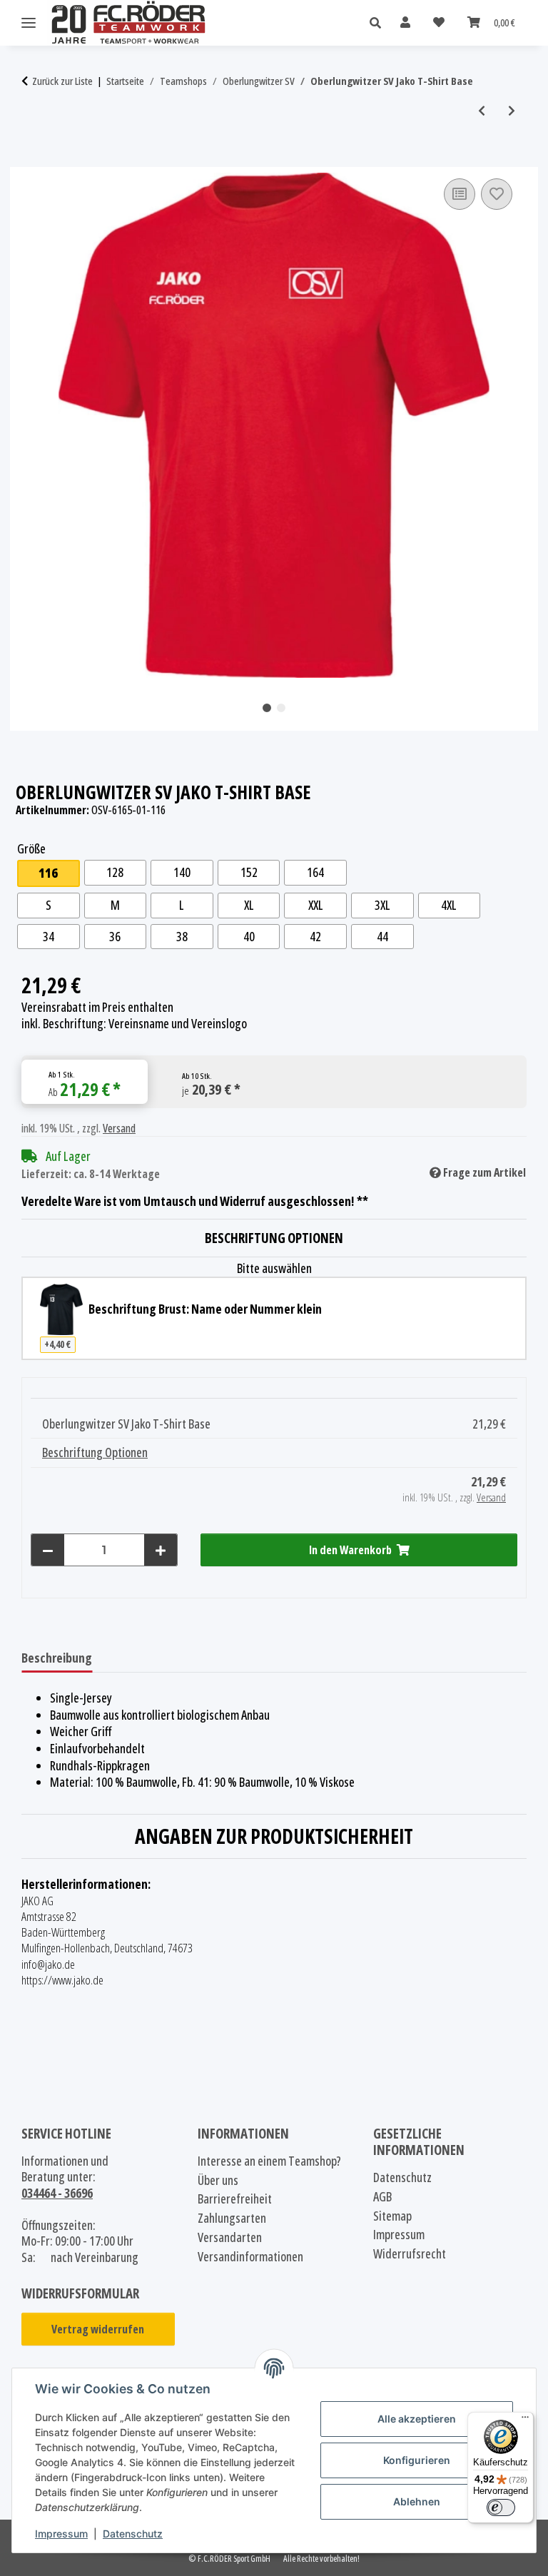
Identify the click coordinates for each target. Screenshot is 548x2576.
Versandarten (230, 2237)
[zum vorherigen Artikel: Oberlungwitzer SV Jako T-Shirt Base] (482, 111)
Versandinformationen (250, 2257)
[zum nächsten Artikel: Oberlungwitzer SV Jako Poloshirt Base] (512, 111)
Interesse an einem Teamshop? (269, 2161)
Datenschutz (133, 2534)
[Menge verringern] (48, 1550)
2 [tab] (281, 708)
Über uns (218, 2180)
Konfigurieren (417, 2460)
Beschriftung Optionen (95, 1452)
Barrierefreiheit (235, 2199)
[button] (379, 23)
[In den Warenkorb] (33, 159)
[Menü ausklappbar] (29, 23)
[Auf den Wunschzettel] (497, 194)
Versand (119, 1128)
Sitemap (392, 2216)
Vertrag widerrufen (98, 2329)
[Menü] (525, 2420)
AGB (382, 2197)
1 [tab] (267, 708)
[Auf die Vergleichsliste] (460, 194)
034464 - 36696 (57, 2193)
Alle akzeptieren (417, 2419)
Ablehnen (417, 2501)
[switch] (501, 2507)
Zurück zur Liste (62, 81)
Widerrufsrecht (410, 2254)
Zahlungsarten (232, 2218)
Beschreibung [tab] (57, 1658)
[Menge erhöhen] (161, 1550)
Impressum (61, 2534)
